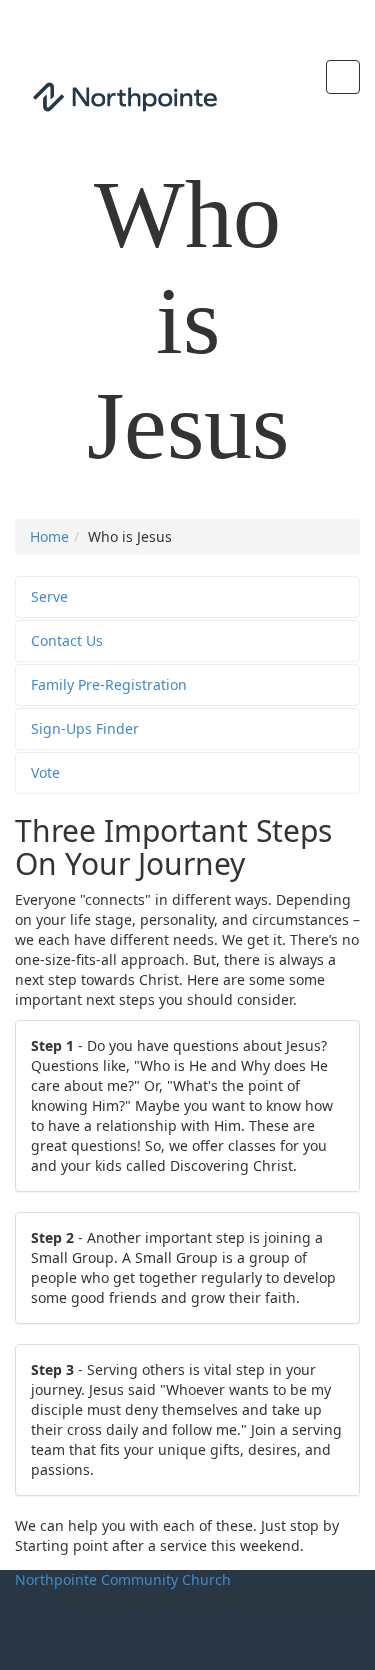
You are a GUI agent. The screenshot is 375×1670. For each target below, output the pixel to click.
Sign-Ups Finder (85, 728)
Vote (45, 772)
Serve (49, 596)
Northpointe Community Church (123, 1579)
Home (49, 536)
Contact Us (67, 640)
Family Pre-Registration (109, 684)
